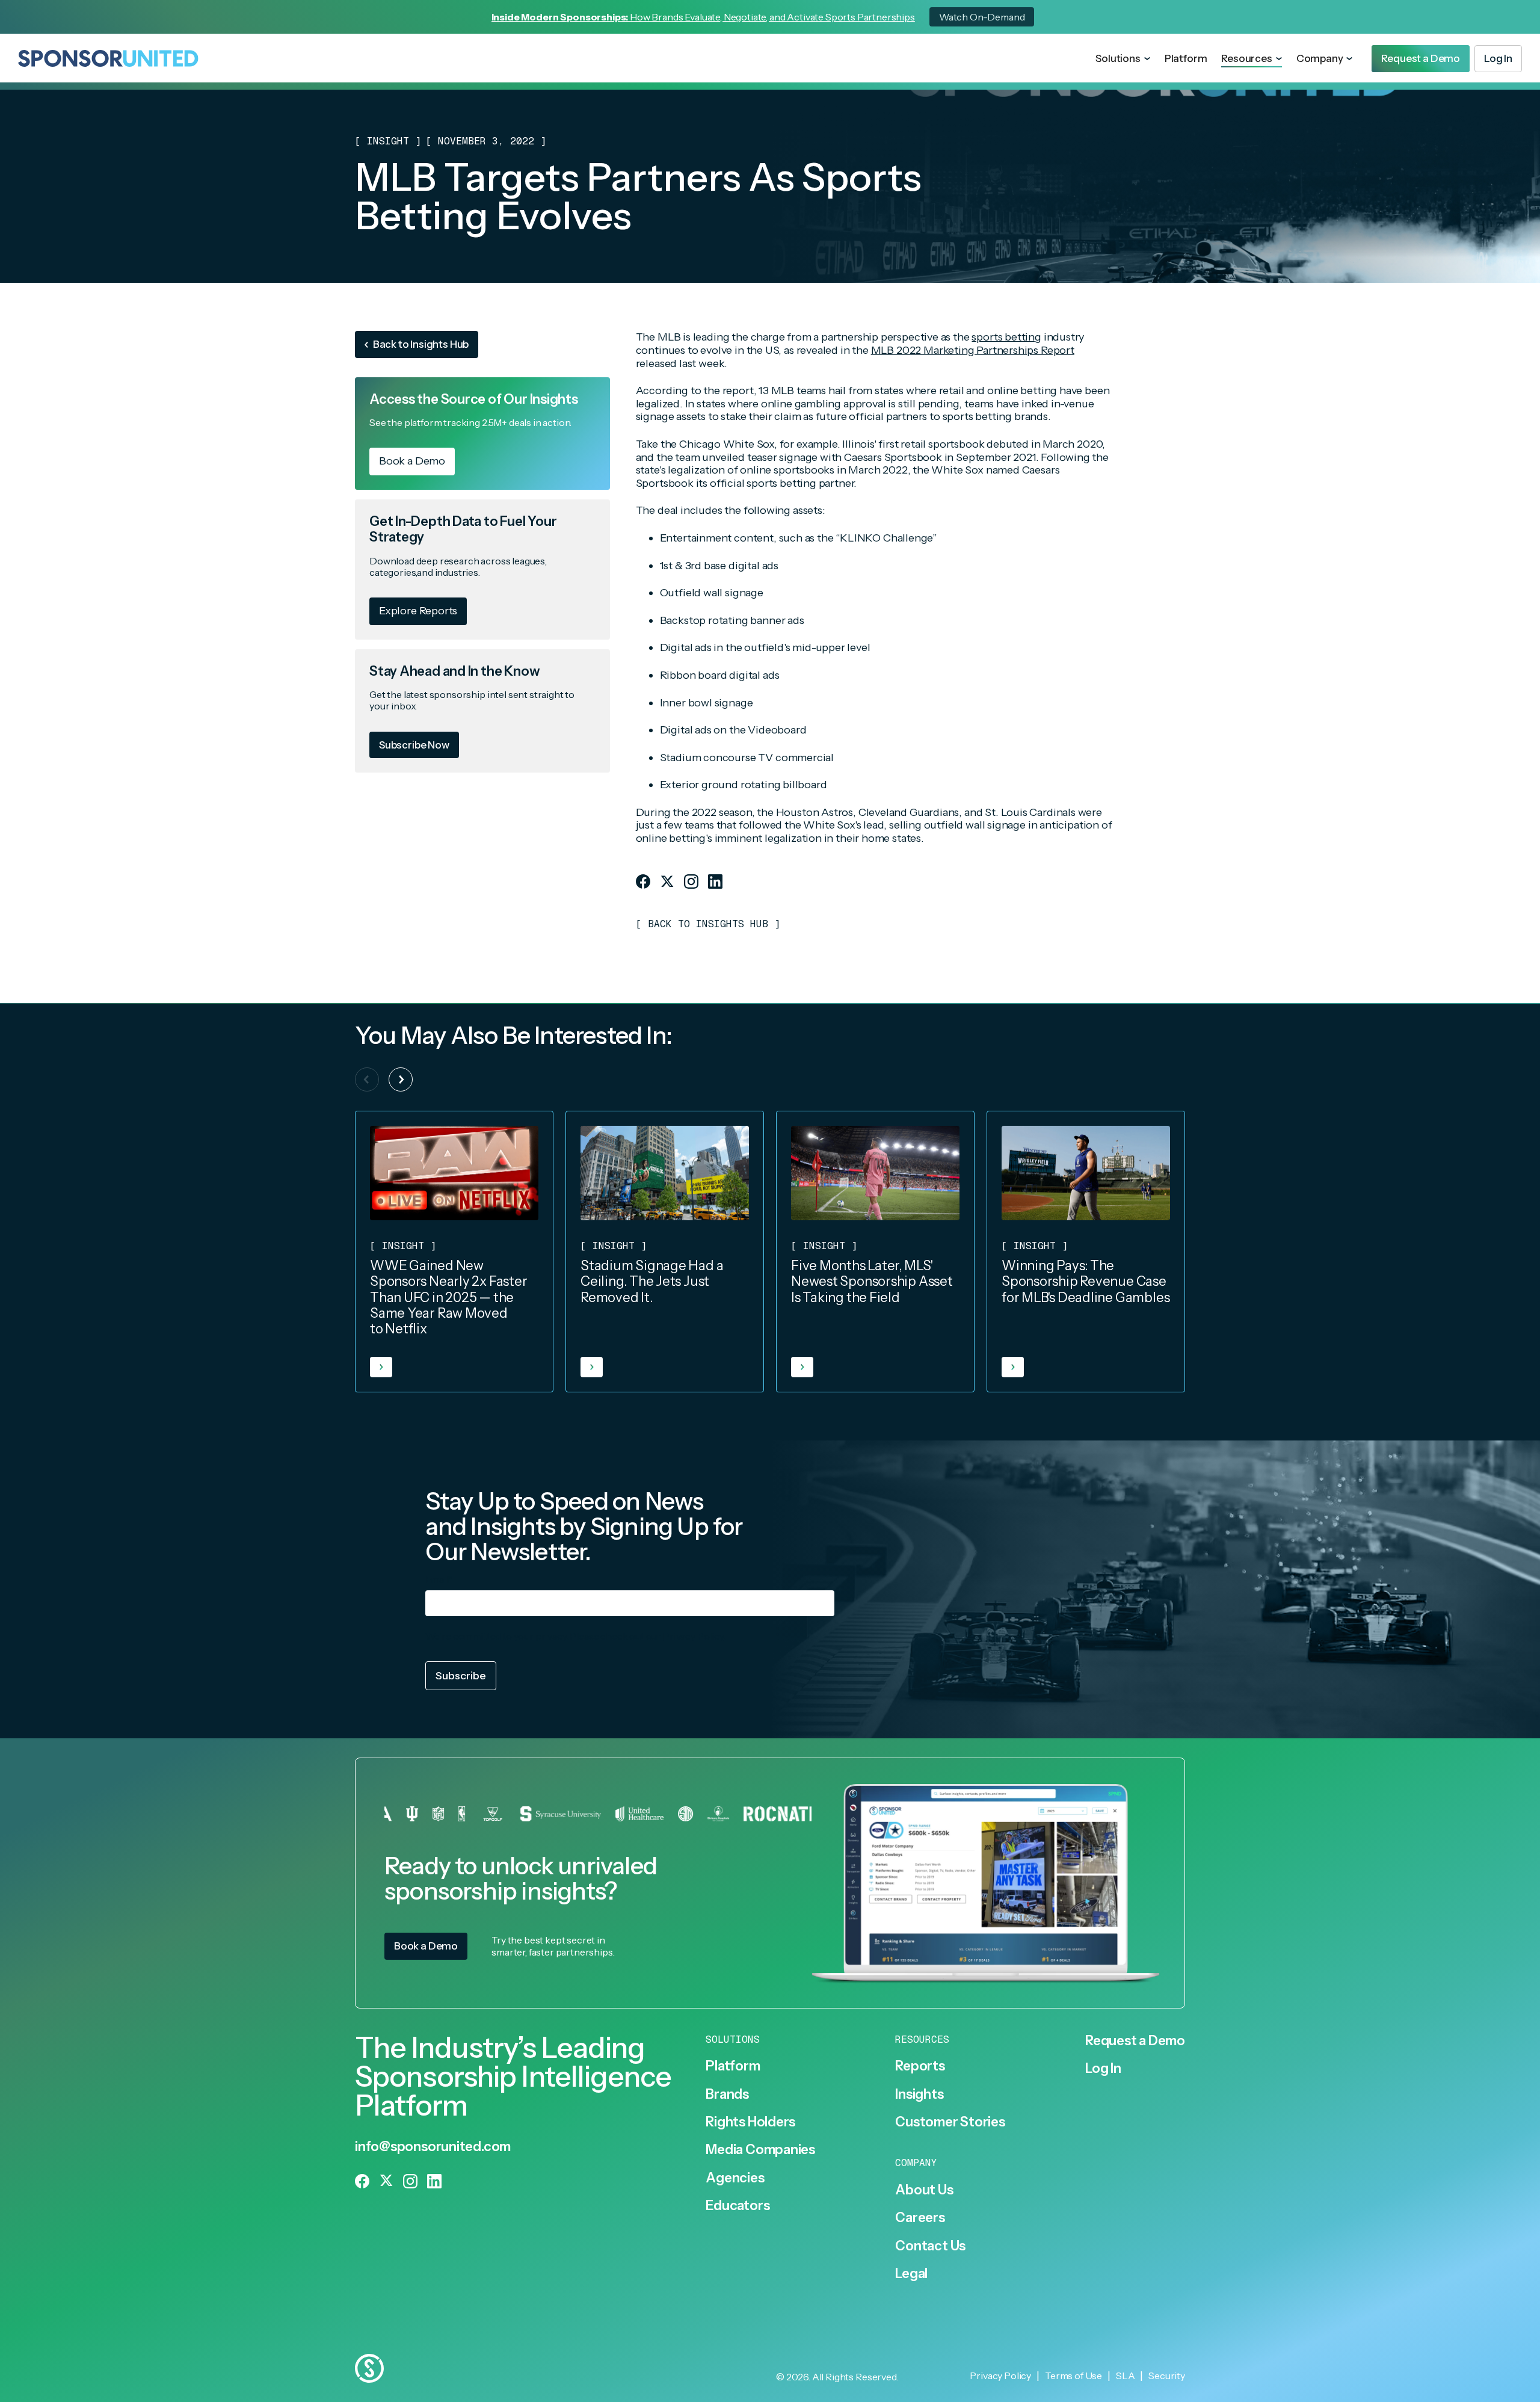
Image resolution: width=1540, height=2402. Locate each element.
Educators (738, 2206)
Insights (919, 2095)
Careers (920, 2218)
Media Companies (760, 2150)
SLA (1126, 2376)
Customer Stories (950, 2122)
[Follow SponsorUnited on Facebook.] (643, 881)
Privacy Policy (693, 1636)
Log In (1103, 2069)
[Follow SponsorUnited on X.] (667, 881)
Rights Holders (750, 2122)
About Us (924, 2190)
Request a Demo (1135, 2041)
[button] (1123, 59)
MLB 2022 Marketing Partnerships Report (973, 350)
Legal (911, 2274)
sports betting (1006, 337)
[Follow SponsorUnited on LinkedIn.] (715, 881)
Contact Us (930, 2246)
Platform (1186, 58)
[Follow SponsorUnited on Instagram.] (691, 881)
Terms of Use (1073, 2376)
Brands (727, 2095)
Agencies (735, 2178)
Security (1167, 2376)
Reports (920, 2066)
